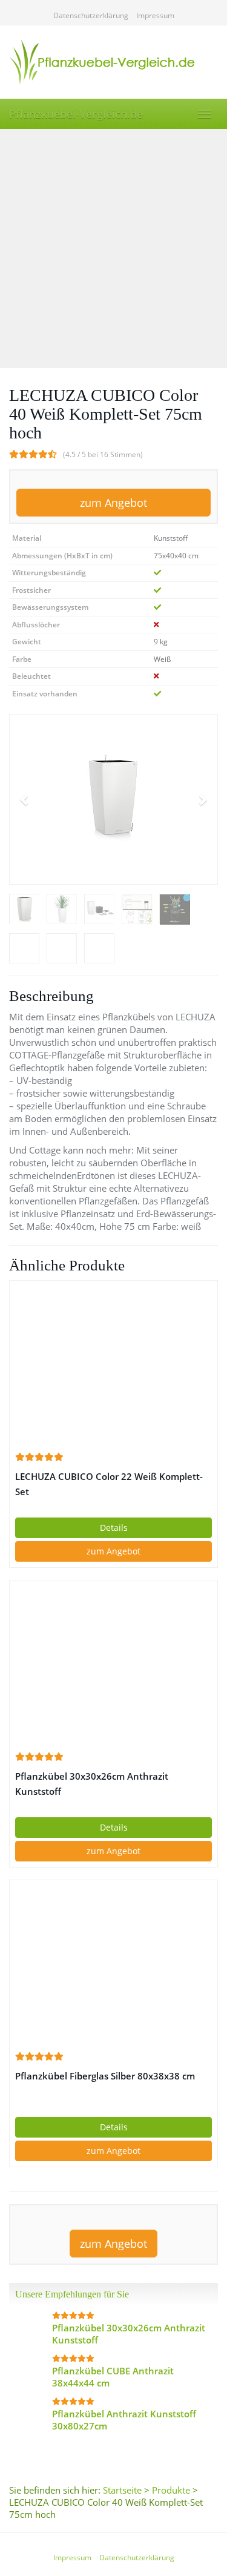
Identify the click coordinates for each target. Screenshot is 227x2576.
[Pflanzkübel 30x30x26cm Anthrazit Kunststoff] (113, 1665)
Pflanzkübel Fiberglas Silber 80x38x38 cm (105, 2076)
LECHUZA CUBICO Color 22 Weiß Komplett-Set (109, 1484)
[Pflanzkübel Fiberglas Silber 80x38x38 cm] (113, 1965)
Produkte (171, 2490)
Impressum (155, 15)
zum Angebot (113, 503)
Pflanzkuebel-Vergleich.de (76, 114)
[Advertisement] (113, 249)
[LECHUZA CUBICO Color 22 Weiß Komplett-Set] (113, 1366)
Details (114, 1527)
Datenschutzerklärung (91, 15)
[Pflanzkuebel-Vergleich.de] (113, 62)
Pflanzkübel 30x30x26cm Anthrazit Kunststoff (92, 1784)
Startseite (122, 2490)
